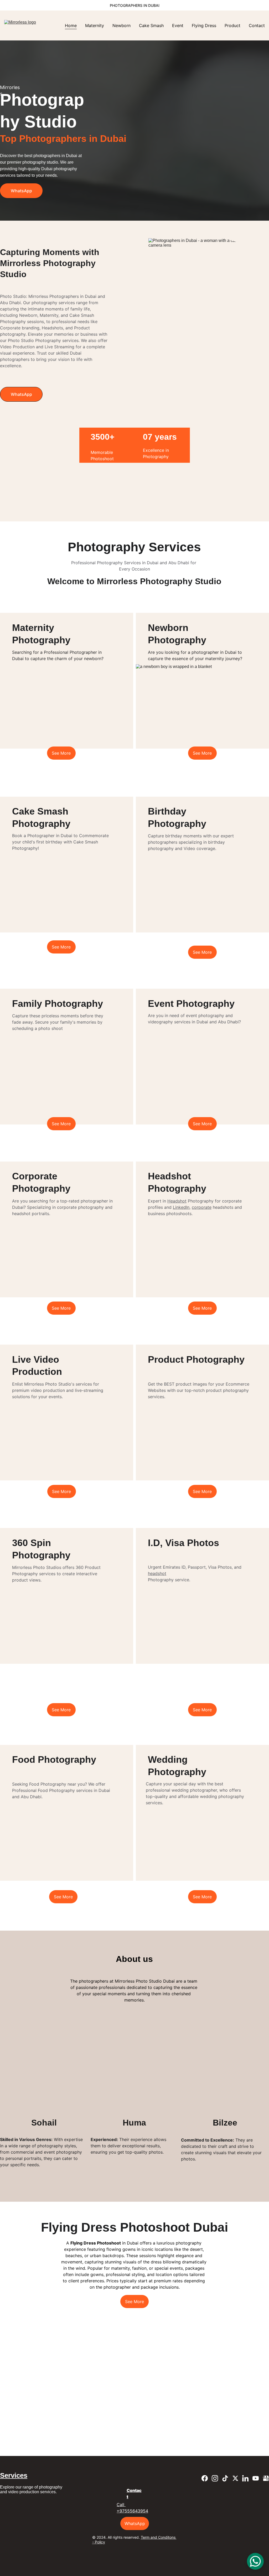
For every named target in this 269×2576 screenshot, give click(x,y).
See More (61, 753)
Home (71, 25)
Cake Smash (151, 25)
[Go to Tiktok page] (175, 783)
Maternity (95, 25)
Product (232, 25)
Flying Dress (204, 25)
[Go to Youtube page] (205, 783)
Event (178, 25)
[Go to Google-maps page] (216, 783)
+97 (121, 2511)
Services (14, 2475)
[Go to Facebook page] (154, 783)
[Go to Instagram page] (165, 783)
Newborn (121, 25)
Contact (257, 25)
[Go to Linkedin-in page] (195, 783)
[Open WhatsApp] (255, 2561)
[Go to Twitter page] (185, 783)
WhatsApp (21, 191)
